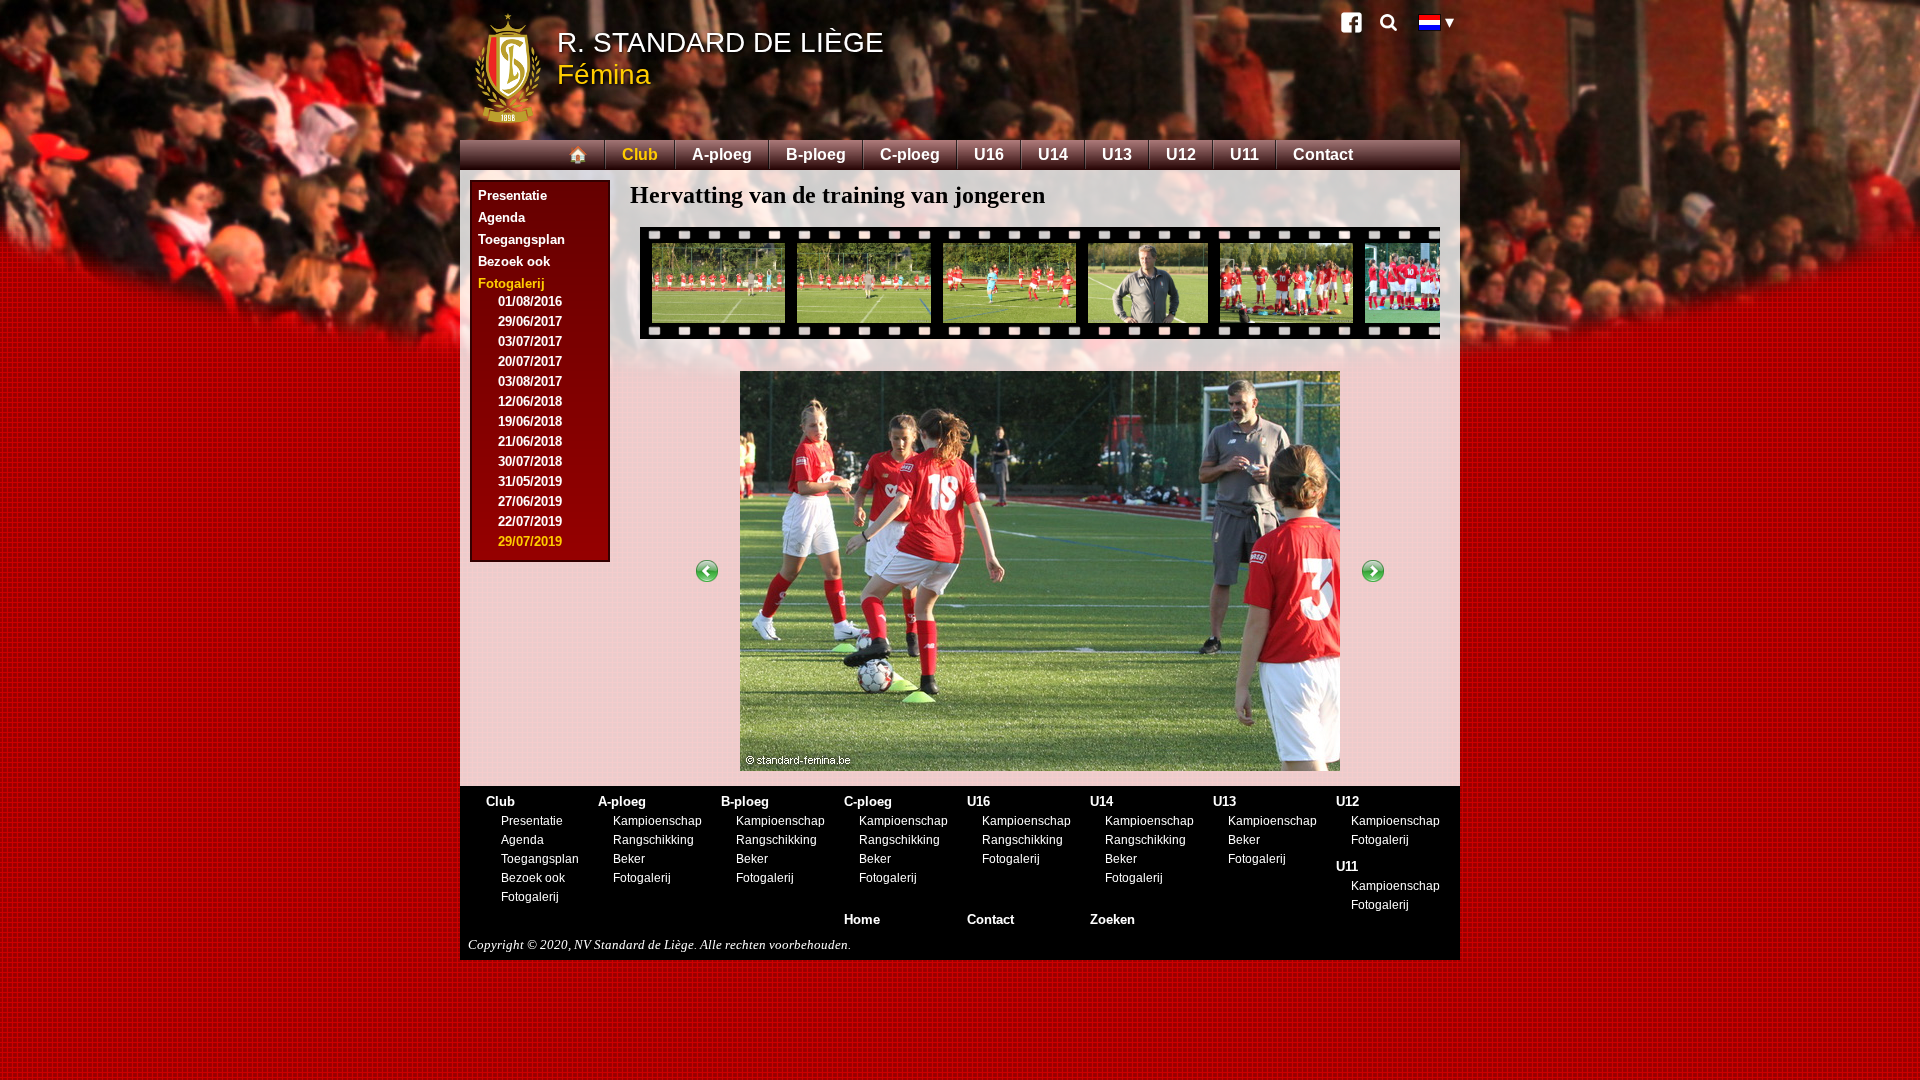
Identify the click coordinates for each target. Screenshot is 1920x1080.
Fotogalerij (530, 897)
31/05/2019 (530, 481)
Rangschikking (653, 840)
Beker (629, 859)
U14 (1053, 154)
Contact (1323, 154)
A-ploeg (722, 154)
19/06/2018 (530, 421)
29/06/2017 (530, 321)
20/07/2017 (530, 361)
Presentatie (512, 195)
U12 (1181, 154)
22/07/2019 (530, 521)
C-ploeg (910, 154)
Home (862, 919)
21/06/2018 (530, 441)
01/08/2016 (530, 301)
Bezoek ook (514, 261)
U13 (1117, 154)
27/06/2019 (530, 501)
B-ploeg (816, 154)
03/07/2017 (530, 341)
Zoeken (1112, 919)
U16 (989, 154)
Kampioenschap (657, 821)
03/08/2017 (530, 381)
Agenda (501, 217)
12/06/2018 (530, 401)
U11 (1244, 154)
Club (640, 154)
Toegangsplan (521, 239)
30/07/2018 (530, 461)
